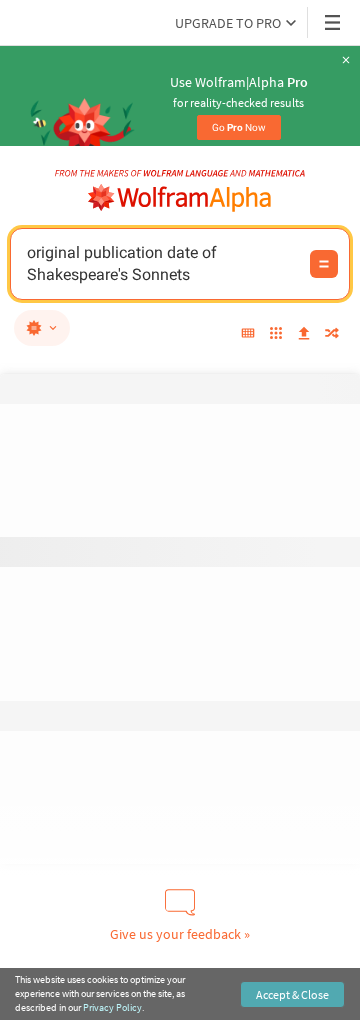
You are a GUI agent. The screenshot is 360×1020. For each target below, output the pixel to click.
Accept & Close (292, 994)
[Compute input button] (324, 264)
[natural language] (42, 328)
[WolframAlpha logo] (180, 198)
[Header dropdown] (334, 22)
